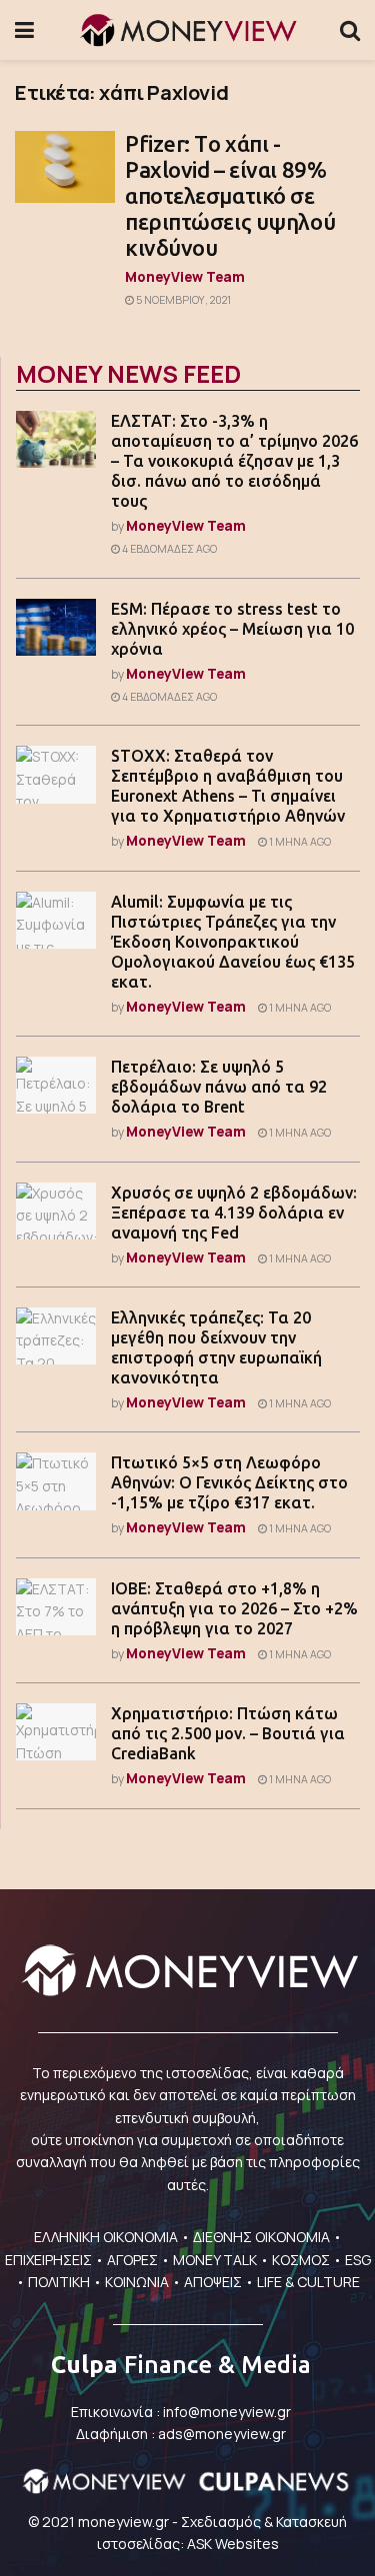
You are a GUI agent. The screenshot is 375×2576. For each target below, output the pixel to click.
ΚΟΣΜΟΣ (301, 2260)
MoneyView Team (185, 276)
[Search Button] (350, 30)
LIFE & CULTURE (308, 2282)
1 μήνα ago (299, 842)
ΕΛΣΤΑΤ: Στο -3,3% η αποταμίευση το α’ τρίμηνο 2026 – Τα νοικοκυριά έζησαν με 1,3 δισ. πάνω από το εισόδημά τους (234, 461)
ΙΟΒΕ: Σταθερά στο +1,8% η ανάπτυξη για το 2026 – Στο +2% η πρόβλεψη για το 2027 (234, 1608)
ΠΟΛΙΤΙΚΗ (59, 2282)
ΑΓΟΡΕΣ (132, 2260)
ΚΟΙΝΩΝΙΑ (137, 2282)
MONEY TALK (215, 2260)
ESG (358, 2260)
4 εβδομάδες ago (168, 549)
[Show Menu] (24, 30)
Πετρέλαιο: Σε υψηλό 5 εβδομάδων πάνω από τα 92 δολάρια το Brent (219, 1087)
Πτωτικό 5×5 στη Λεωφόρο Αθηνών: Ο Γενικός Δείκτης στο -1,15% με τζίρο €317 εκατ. (229, 1482)
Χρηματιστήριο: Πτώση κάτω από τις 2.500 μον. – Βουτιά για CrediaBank (228, 1733)
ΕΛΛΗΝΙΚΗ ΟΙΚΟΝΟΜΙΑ (106, 2237)
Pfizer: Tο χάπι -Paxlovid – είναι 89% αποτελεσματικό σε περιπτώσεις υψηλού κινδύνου (230, 195)
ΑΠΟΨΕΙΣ (213, 2282)
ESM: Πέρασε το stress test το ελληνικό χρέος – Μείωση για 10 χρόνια (232, 629)
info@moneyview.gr (227, 2412)
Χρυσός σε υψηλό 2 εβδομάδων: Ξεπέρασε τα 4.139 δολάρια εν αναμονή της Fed (234, 1213)
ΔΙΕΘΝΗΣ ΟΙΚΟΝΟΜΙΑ (261, 2237)
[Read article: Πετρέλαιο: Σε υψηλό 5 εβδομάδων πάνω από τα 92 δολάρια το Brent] (56, 1085)
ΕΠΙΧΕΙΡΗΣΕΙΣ (48, 2260)
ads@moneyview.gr (222, 2434)
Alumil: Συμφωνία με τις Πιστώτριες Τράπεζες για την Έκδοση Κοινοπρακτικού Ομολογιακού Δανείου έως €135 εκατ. (233, 942)
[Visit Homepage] (187, 30)
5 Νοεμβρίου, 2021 (182, 300)
